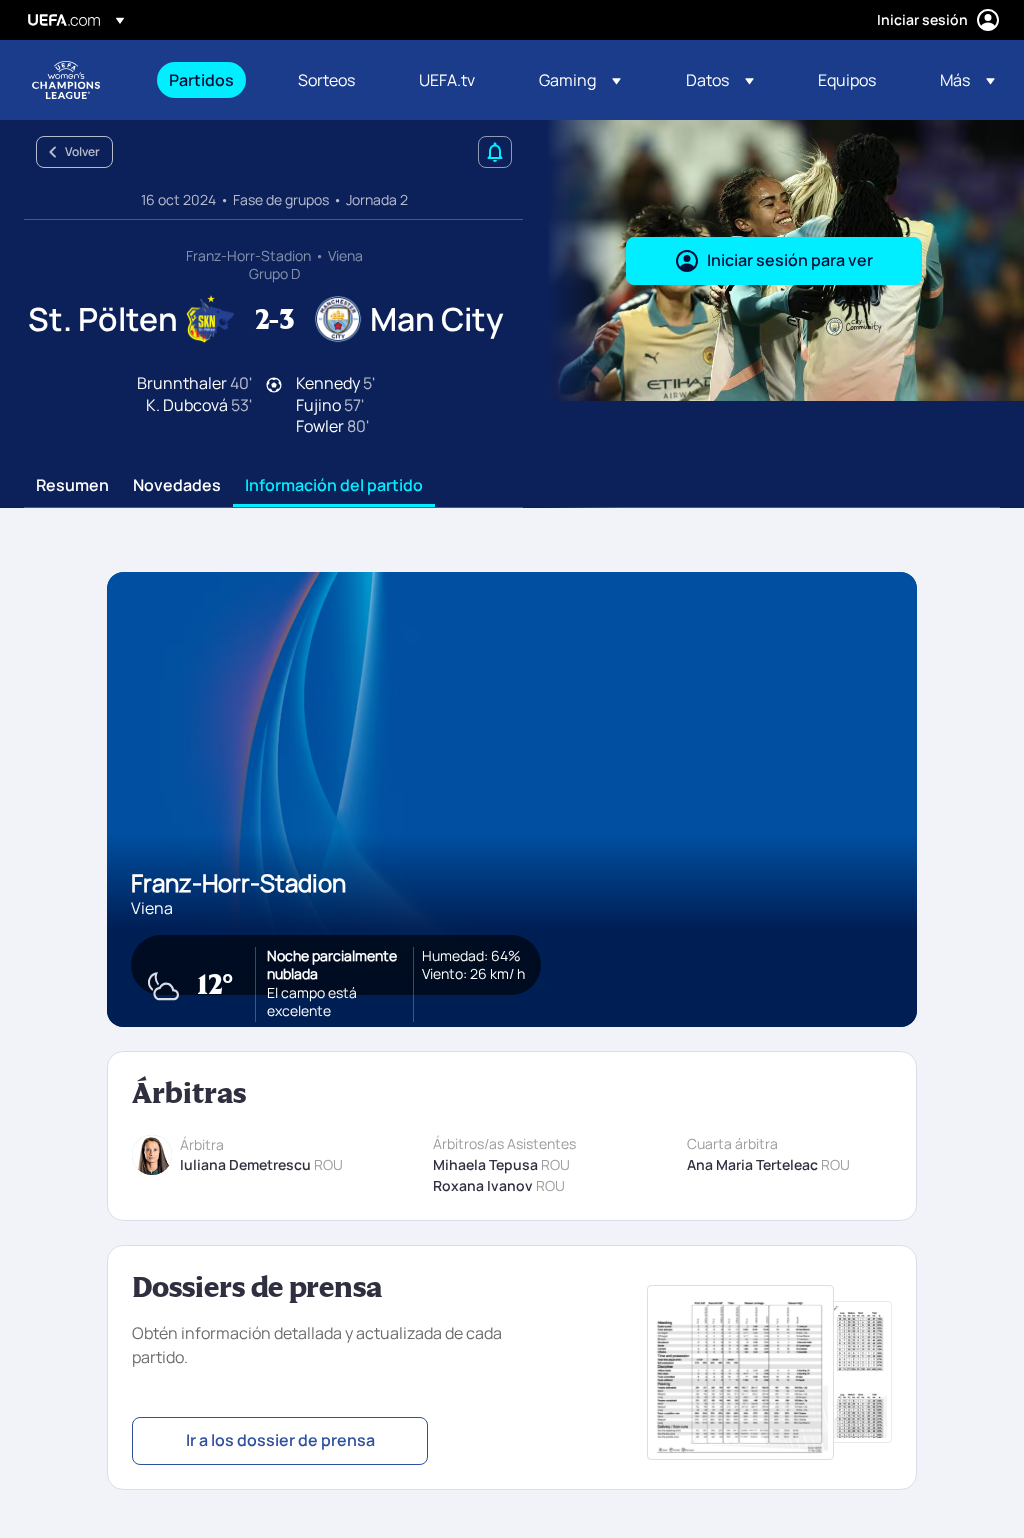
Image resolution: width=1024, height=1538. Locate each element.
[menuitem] (208, 80)
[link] (201, 80)
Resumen (72, 486)
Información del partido (334, 486)
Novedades (177, 486)
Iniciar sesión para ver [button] (790, 260)
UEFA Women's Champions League (66, 80)
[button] (580, 80)
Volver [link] (82, 151)
